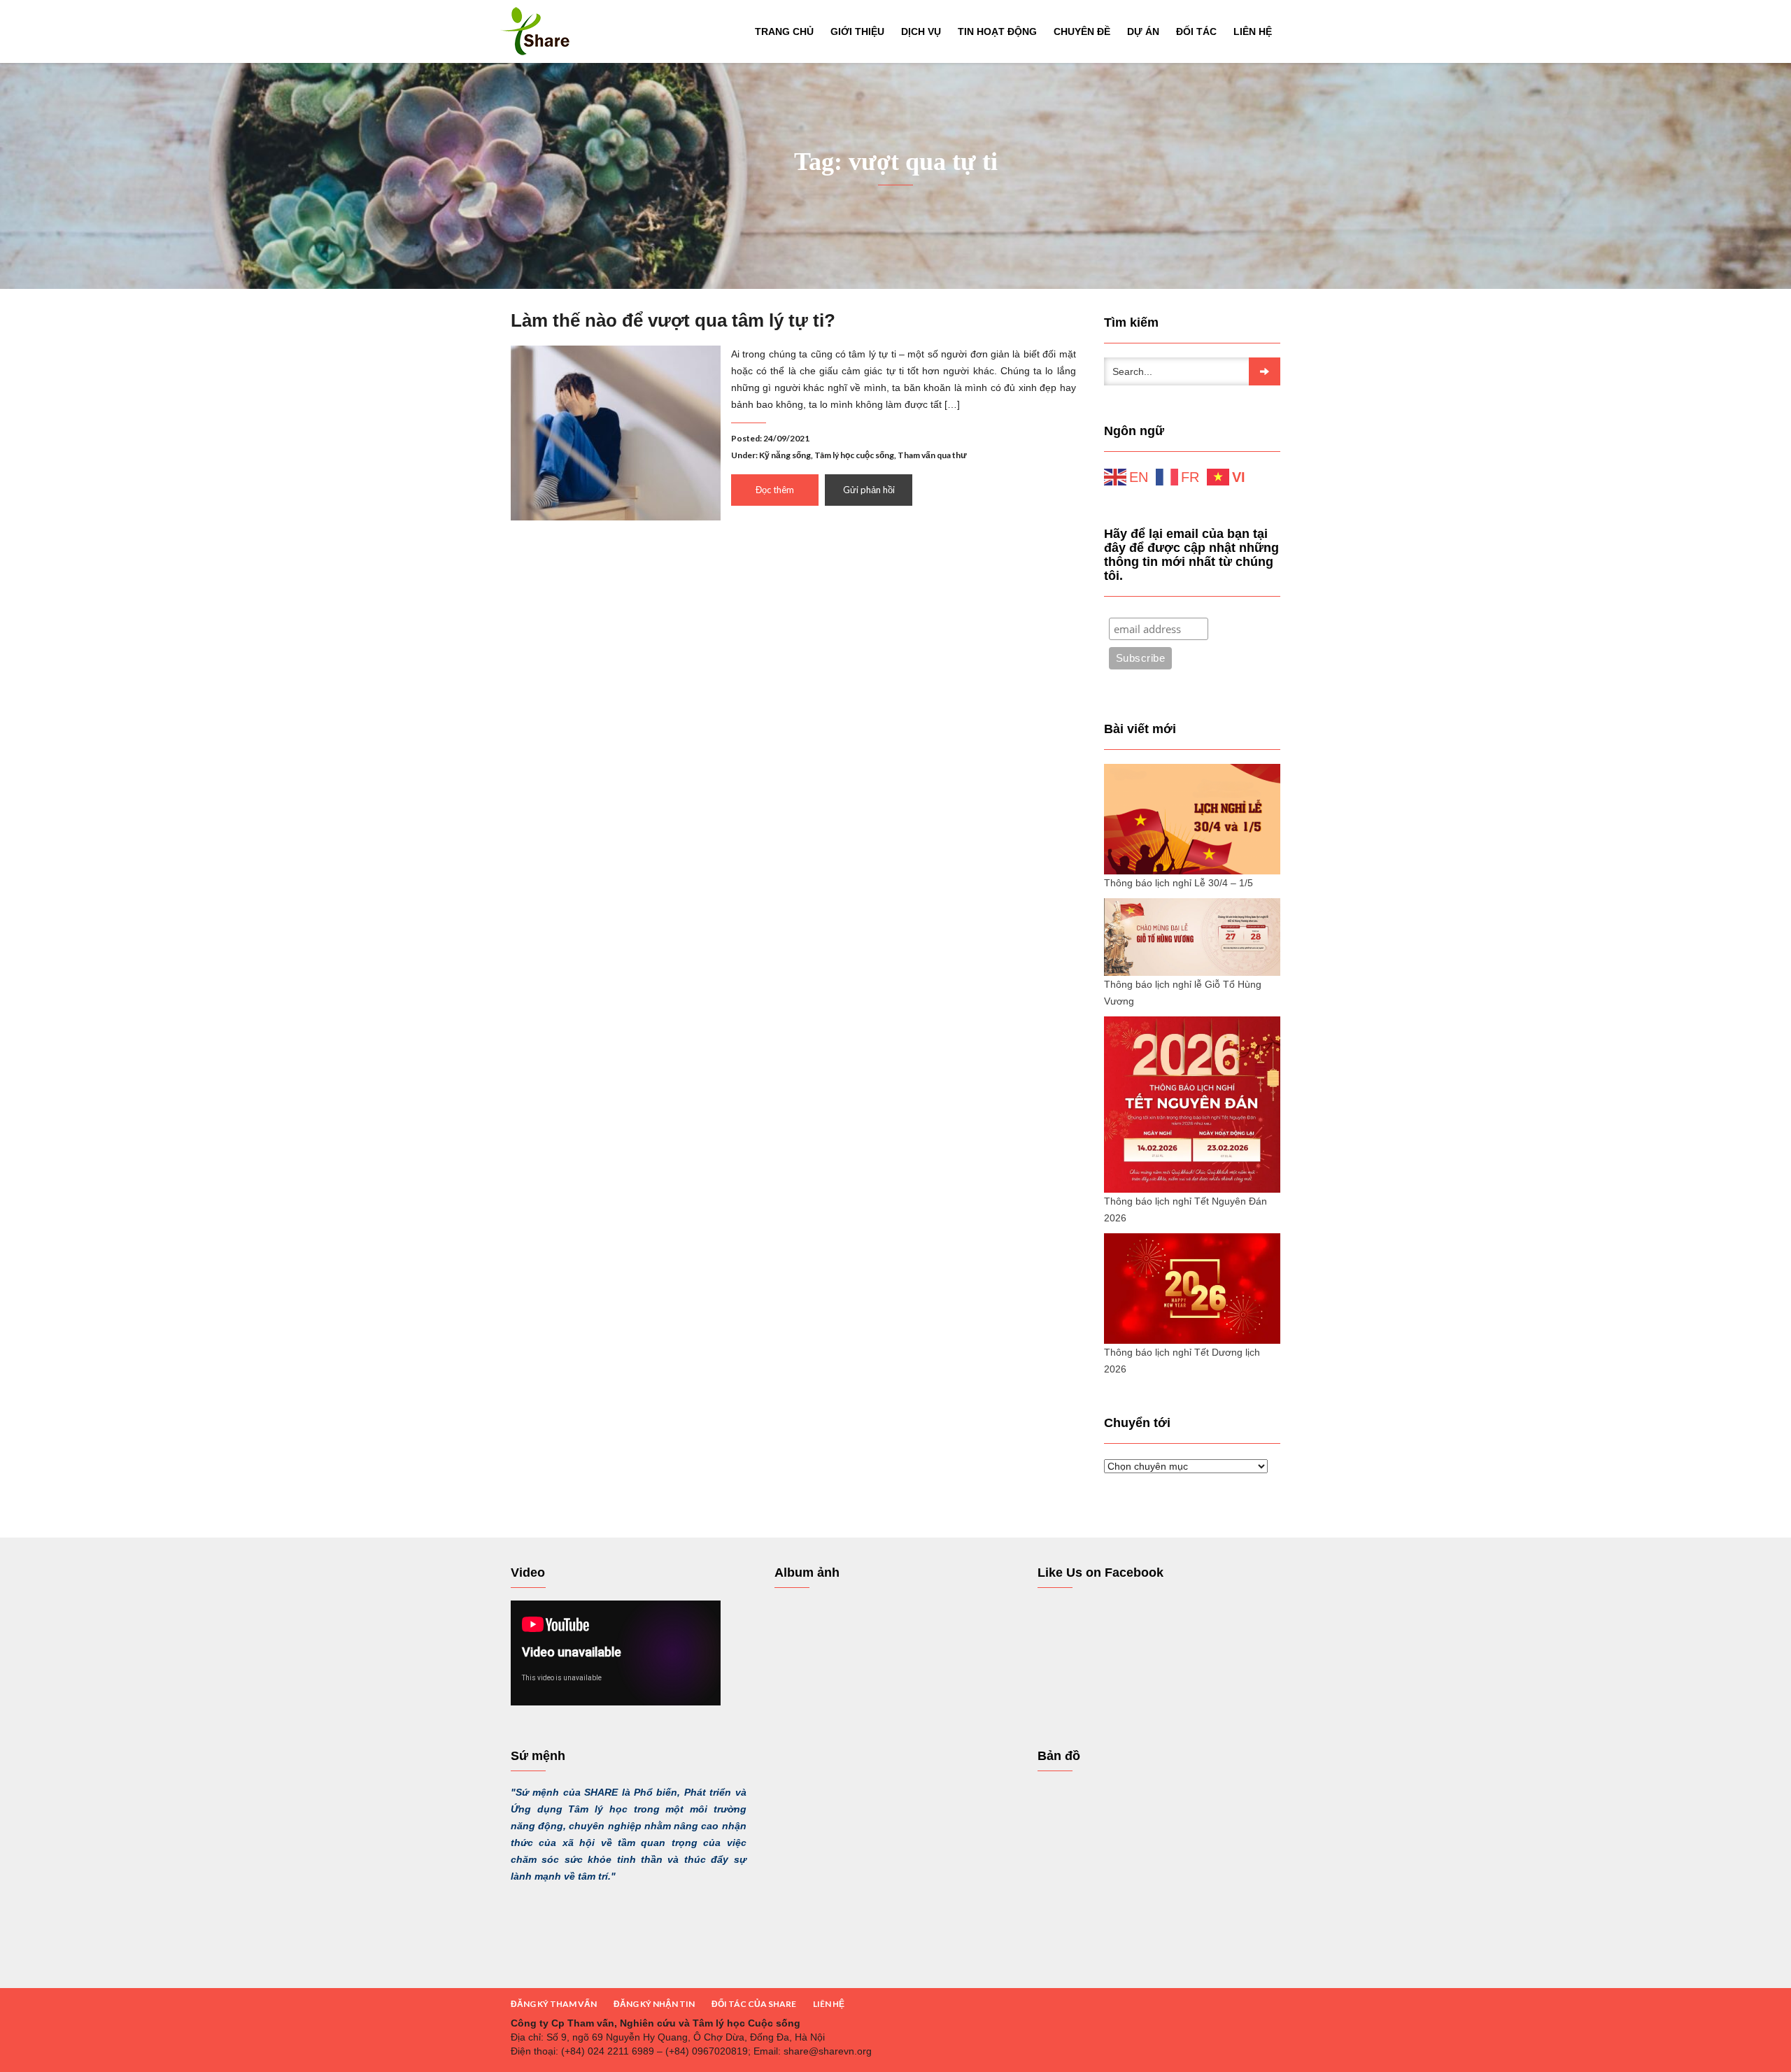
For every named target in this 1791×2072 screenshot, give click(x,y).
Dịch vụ (921, 31)
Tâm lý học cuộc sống (854, 455)
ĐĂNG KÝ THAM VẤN (554, 2004)
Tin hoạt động (997, 31)
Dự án (1143, 31)
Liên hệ (1253, 31)
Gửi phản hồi (869, 490)
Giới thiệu (857, 31)
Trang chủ (784, 31)
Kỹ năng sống (785, 455)
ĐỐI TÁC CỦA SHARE (754, 2004)
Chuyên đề (1082, 31)
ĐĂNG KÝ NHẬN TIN (654, 2004)
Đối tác (1196, 31)
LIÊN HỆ (829, 2004)
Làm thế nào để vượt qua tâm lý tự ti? (673, 320)
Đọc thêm (775, 490)
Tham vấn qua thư (932, 455)
